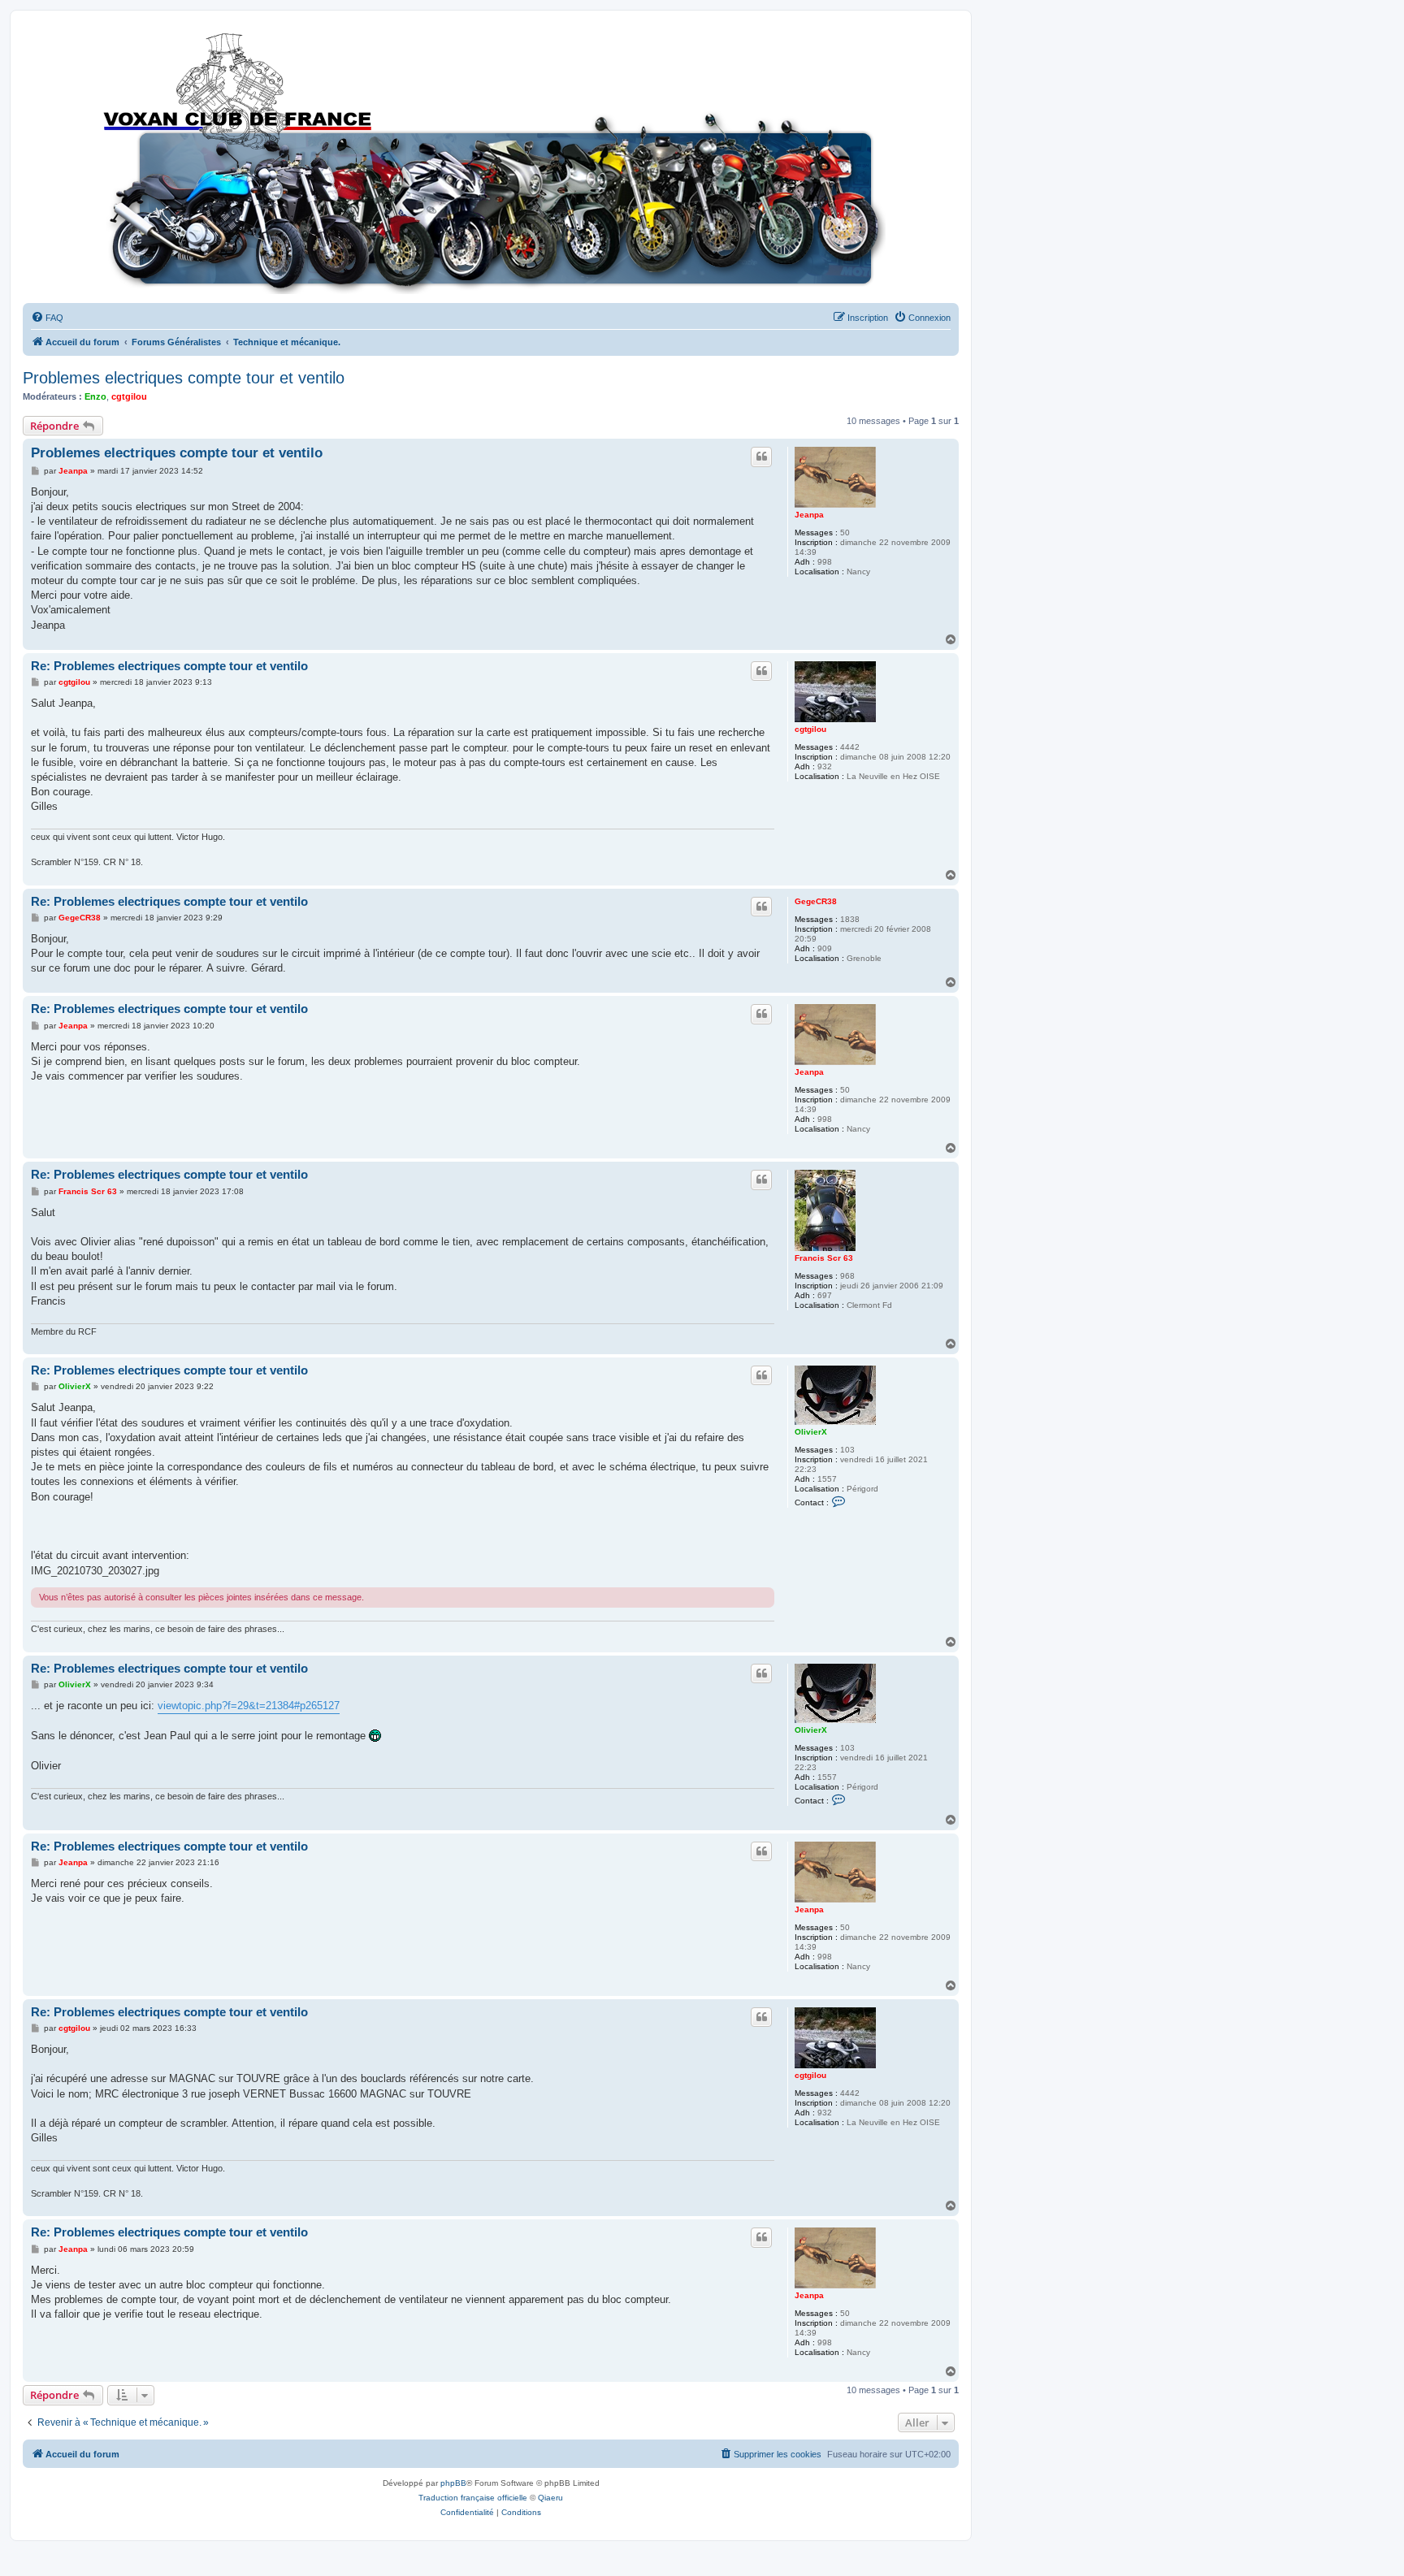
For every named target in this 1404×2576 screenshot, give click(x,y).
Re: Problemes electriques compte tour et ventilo (169, 666)
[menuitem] (47, 318)
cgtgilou (129, 396)
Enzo (95, 396)
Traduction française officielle (473, 2498)
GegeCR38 (816, 901)
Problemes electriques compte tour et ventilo (184, 378)
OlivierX (811, 1432)
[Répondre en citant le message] (761, 457)
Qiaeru (550, 2498)
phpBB (453, 2483)
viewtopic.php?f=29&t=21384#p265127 (249, 1706)
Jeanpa (809, 515)
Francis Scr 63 (824, 1258)
